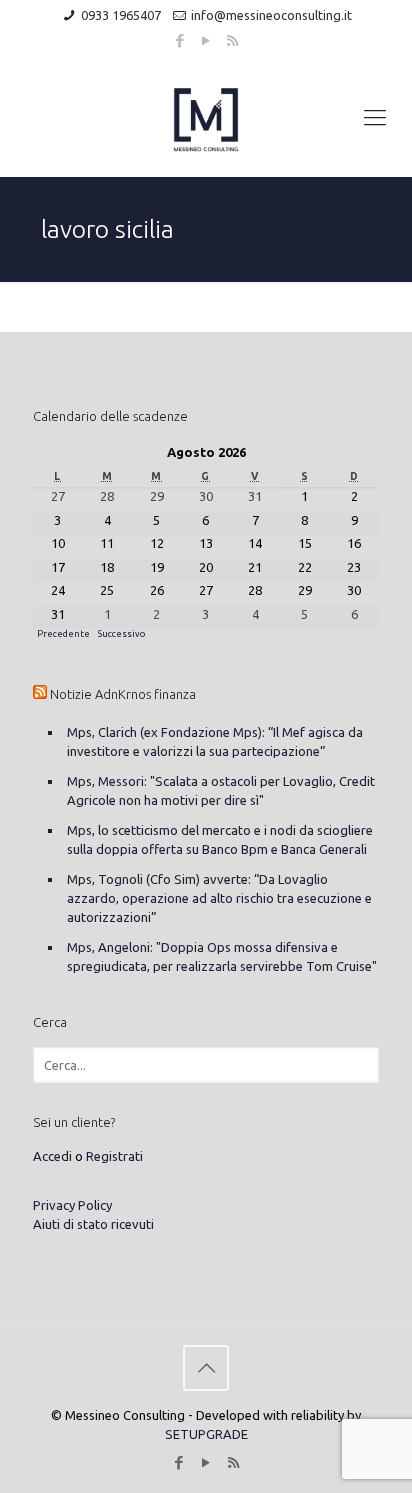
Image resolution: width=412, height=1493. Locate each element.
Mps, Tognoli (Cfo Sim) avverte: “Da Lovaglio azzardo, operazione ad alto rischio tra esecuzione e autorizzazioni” (219, 898)
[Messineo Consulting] (206, 117)
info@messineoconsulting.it (271, 15)
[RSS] (232, 40)
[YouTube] (206, 40)
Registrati (114, 1156)
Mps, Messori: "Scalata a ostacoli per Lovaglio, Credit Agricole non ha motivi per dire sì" (221, 790)
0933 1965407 (121, 15)
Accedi (52, 1156)
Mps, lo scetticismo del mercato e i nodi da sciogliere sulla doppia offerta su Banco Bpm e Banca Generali (220, 839)
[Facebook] (180, 40)
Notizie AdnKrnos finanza (123, 694)
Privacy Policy (72, 1205)
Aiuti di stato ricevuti (93, 1224)
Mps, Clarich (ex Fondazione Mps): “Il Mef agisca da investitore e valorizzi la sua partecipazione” (215, 741)
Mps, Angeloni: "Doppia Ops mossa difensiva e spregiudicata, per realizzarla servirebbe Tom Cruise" (222, 956)
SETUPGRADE (206, 1434)
